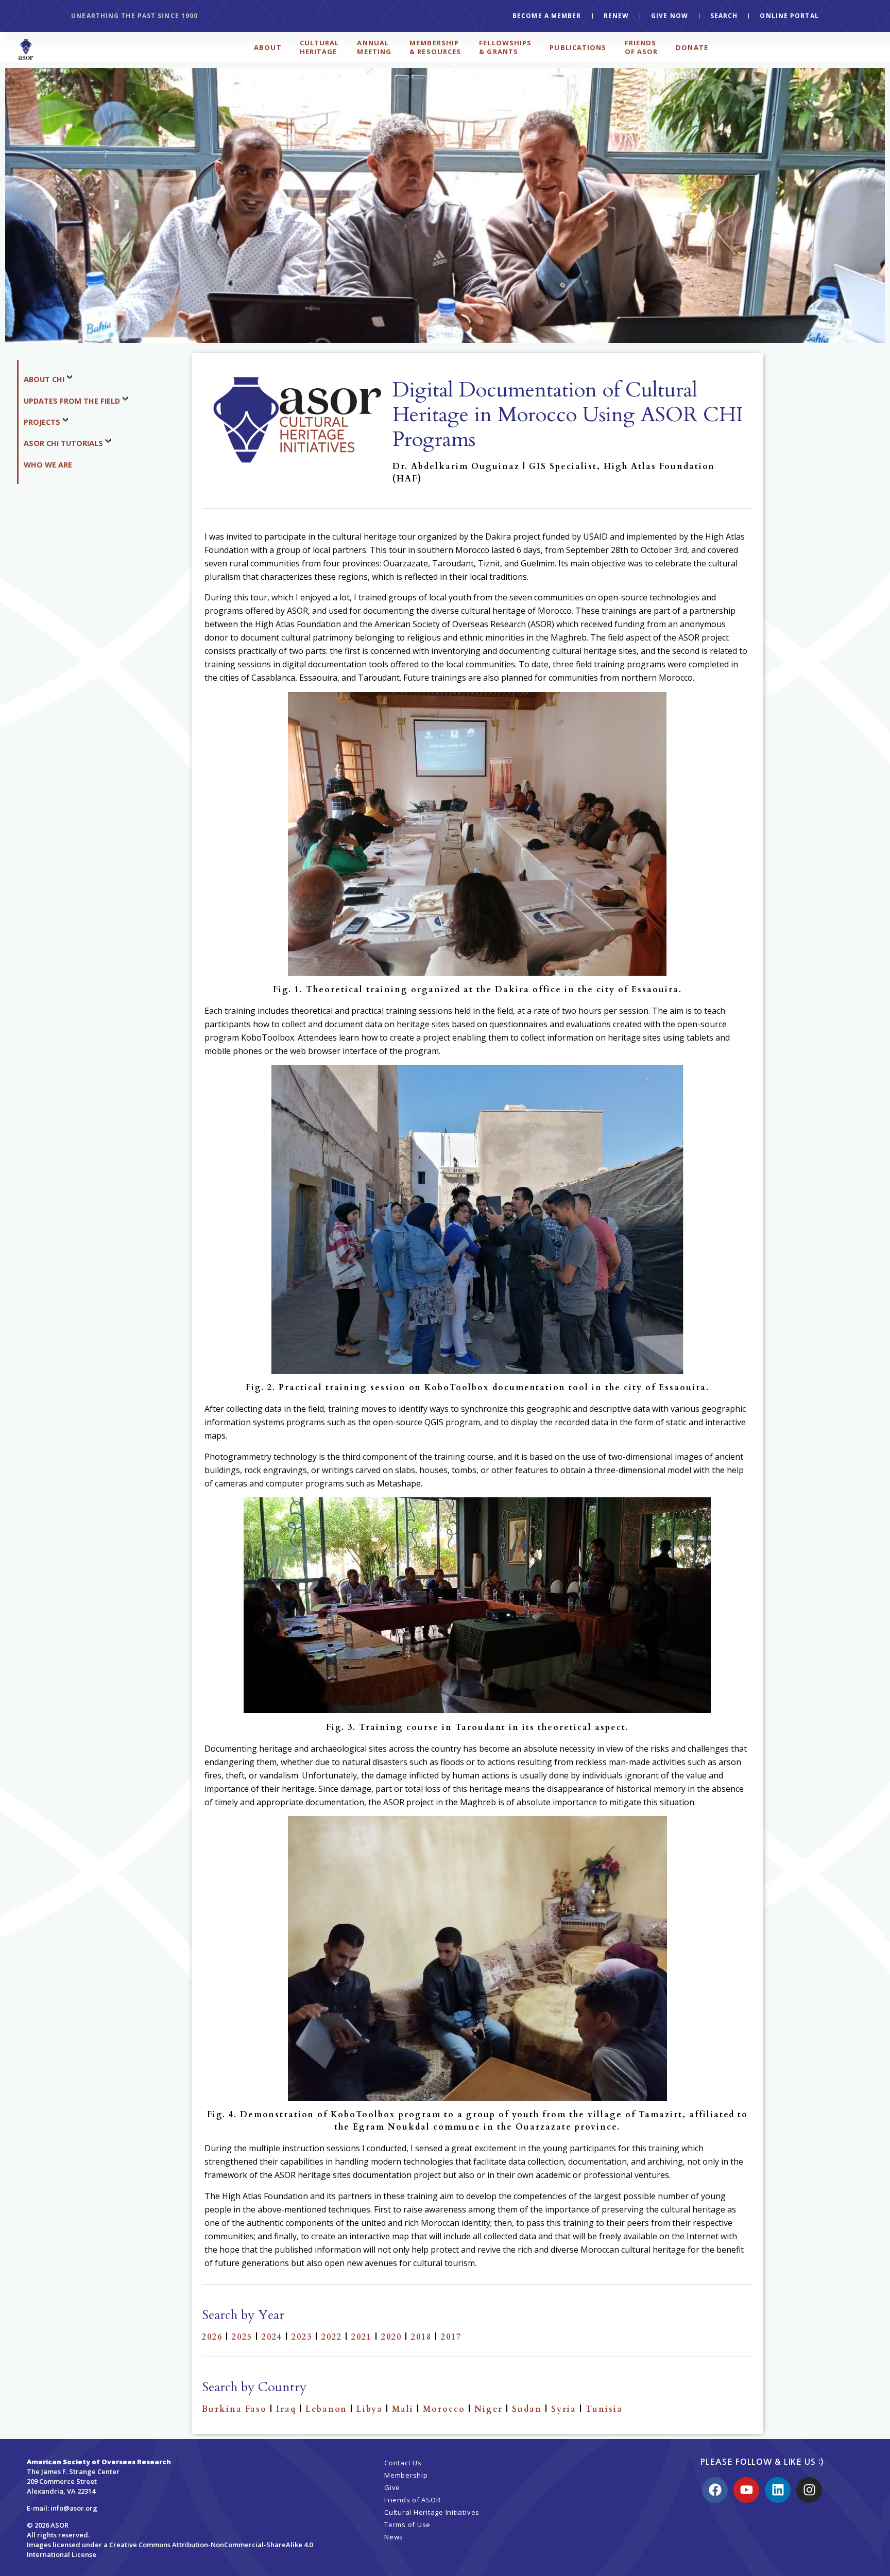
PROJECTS (42, 422)
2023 (302, 2337)
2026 (212, 2337)
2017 (451, 2337)
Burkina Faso (234, 2409)
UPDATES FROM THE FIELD (72, 401)
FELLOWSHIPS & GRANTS (505, 47)
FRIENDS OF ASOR (641, 47)
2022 (332, 2337)
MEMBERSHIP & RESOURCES (435, 47)
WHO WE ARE (48, 465)
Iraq (286, 2409)
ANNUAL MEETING (374, 47)
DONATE (692, 47)
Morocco (444, 2409)
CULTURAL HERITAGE (320, 47)
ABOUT (268, 47)
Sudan (527, 2409)
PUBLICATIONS (578, 47)
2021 (362, 2337)
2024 (272, 2337)
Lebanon (326, 2409)
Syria (564, 2409)
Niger (489, 2409)
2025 (242, 2337)
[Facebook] (715, 2490)
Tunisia (604, 2409)
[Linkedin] (778, 2490)
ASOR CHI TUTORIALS (63, 443)
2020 (391, 2337)
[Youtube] (746, 2490)
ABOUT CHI (44, 379)
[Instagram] (809, 2490)
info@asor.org (74, 2508)
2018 (421, 2337)
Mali (403, 2409)
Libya (370, 2409)
